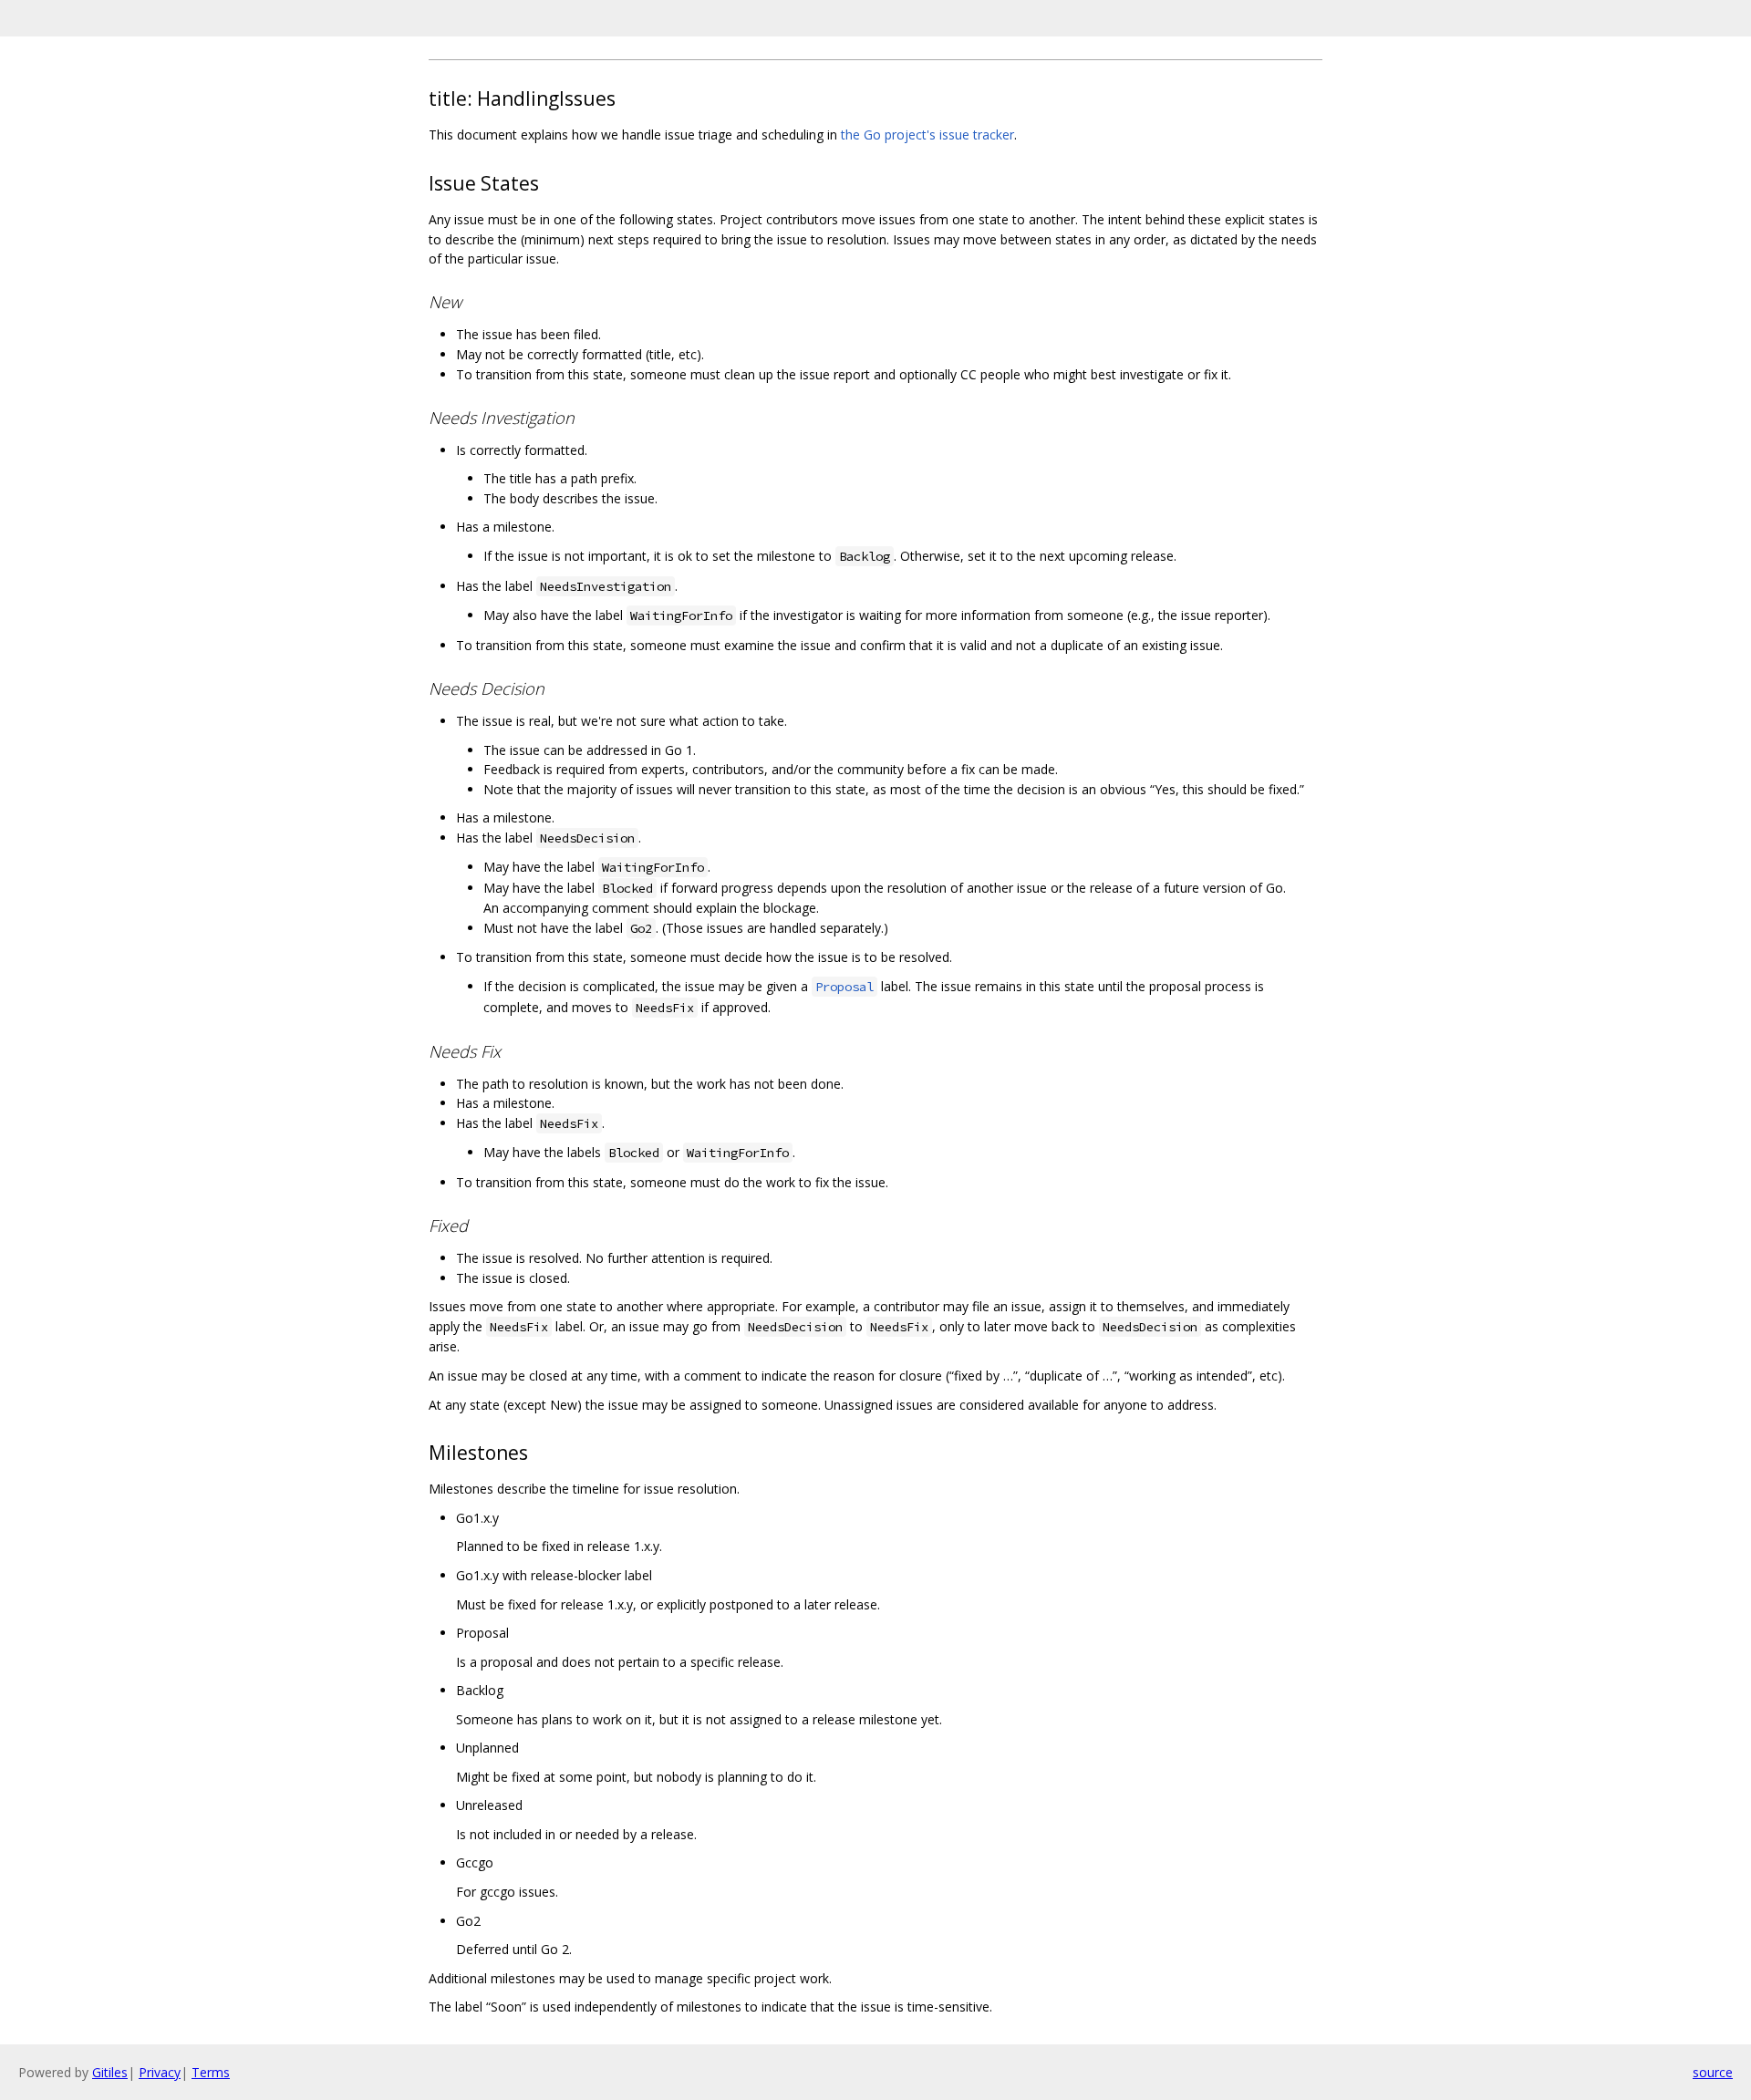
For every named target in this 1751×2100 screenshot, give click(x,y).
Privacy (160, 2072)
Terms (211, 2072)
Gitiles (110, 2072)
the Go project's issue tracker (927, 134)
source (1713, 2072)
